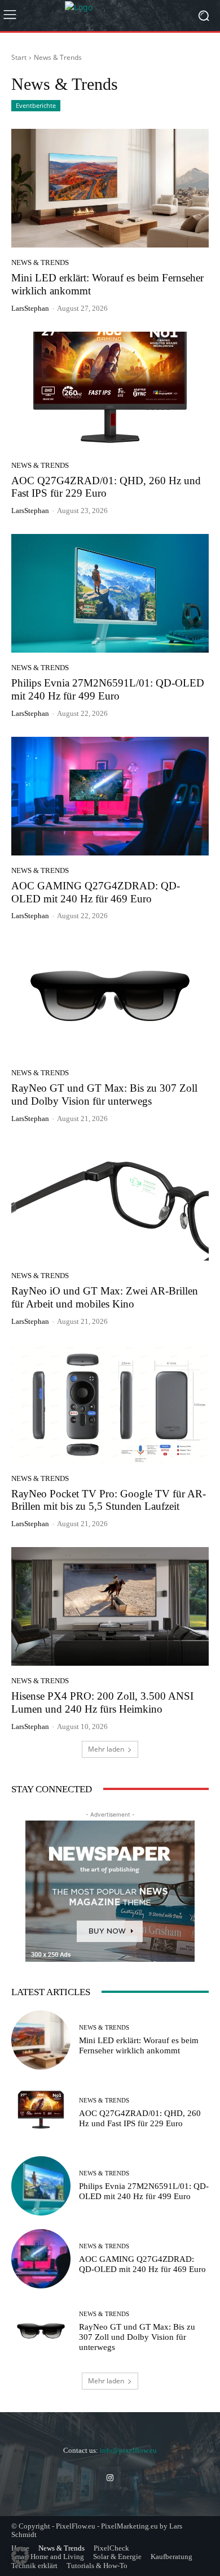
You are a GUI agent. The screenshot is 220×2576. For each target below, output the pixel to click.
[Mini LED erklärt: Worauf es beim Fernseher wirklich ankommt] (110, 188)
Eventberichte (36, 105)
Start (19, 57)
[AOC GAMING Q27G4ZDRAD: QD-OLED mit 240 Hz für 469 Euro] (110, 796)
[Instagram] (110, 2478)
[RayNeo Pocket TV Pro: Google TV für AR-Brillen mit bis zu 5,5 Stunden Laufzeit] (110, 1404)
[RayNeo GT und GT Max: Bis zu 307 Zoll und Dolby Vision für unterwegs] (110, 998)
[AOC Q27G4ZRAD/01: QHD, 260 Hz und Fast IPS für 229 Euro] (110, 391)
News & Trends (40, 262)
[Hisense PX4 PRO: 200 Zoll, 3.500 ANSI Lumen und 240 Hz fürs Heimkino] (110, 1606)
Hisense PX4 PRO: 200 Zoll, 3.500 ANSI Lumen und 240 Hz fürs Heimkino (102, 1702)
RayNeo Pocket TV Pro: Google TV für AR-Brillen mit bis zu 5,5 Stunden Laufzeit (109, 1500)
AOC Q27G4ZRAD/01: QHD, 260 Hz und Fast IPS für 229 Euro (106, 487)
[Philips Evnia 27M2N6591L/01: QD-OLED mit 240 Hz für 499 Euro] (110, 593)
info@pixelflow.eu (128, 2450)
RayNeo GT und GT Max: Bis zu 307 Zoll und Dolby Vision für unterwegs (104, 1094)
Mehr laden (106, 1749)
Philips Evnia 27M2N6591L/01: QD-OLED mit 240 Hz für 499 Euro (108, 689)
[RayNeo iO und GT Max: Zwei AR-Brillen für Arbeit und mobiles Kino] (110, 1201)
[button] (20, 2556)
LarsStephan (30, 308)
